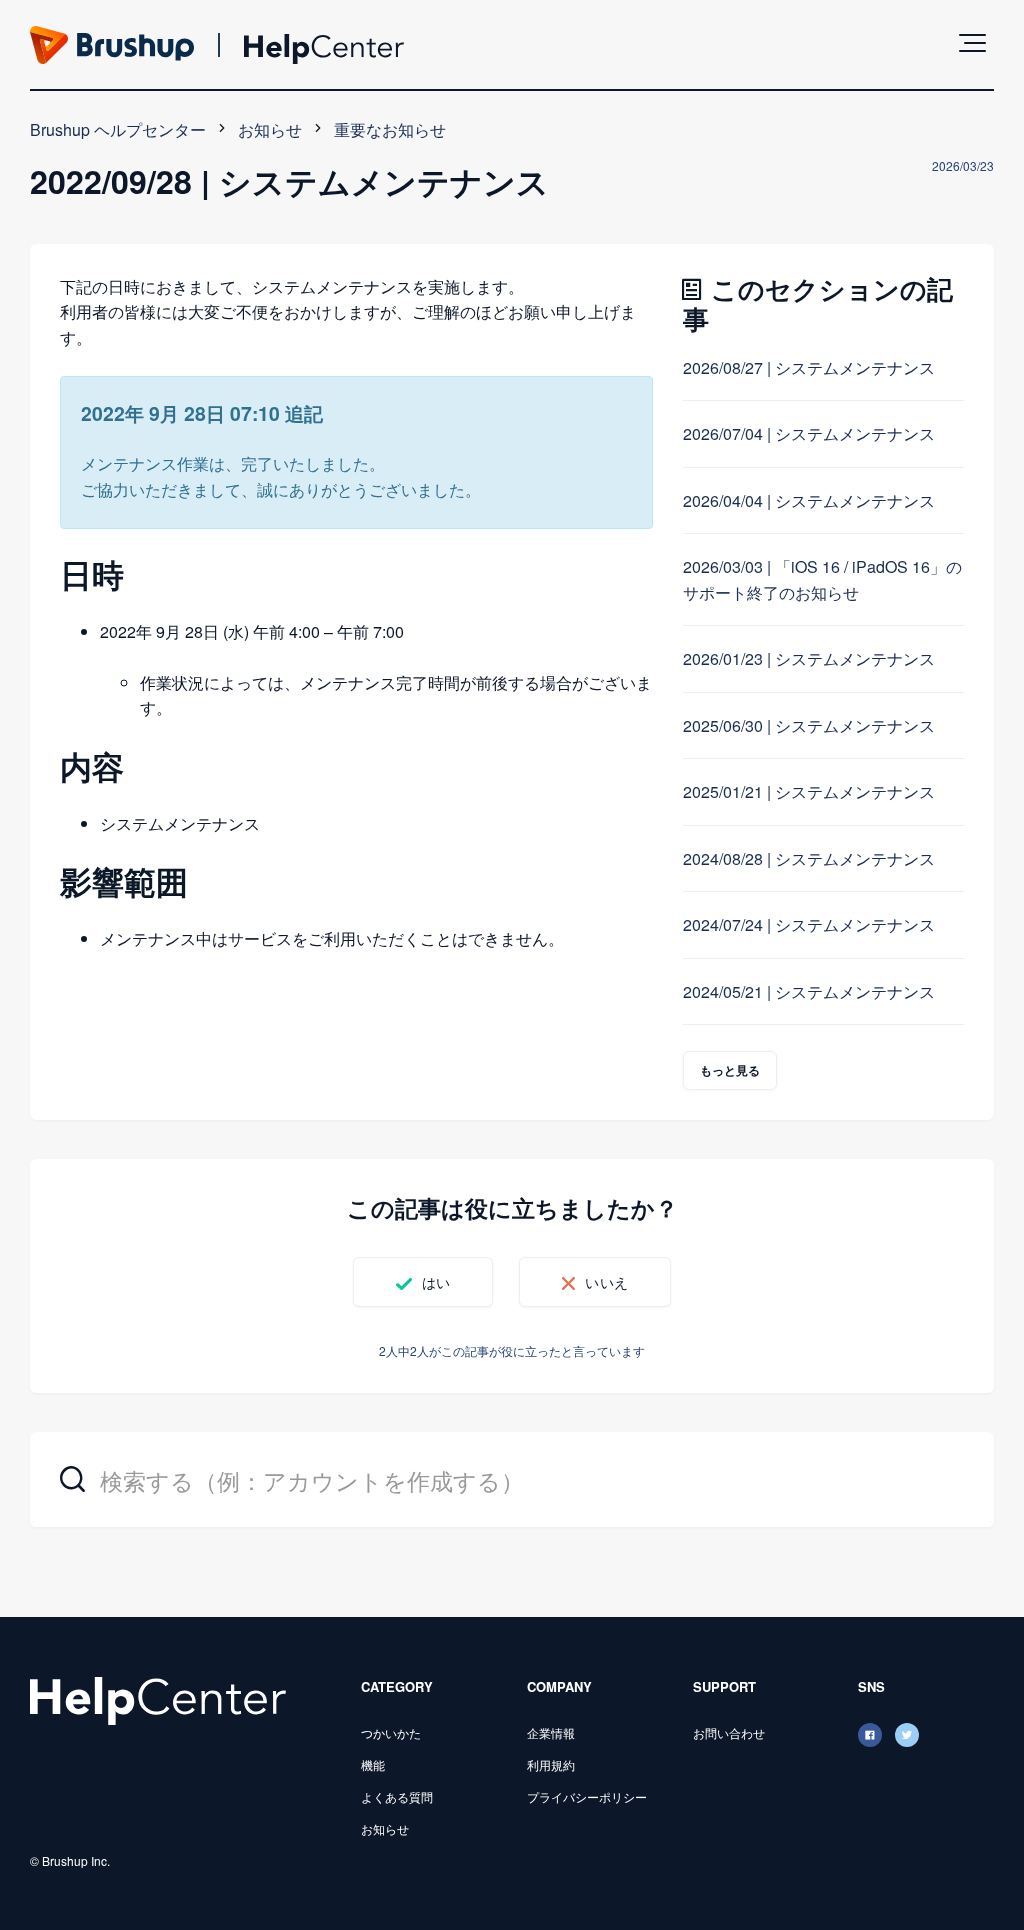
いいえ (606, 1282)
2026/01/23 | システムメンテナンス (809, 658)
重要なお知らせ (390, 129)
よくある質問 (397, 1796)
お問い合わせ (729, 1732)
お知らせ (270, 129)
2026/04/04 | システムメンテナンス (809, 500)
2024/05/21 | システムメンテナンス (809, 991)
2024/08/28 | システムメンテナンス (809, 858)
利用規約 (551, 1764)
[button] (972, 43)
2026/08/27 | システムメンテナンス (809, 367)
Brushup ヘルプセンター (118, 129)
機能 (373, 1764)
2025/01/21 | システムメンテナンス (809, 791)
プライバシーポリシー (587, 1796)
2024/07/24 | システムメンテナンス (809, 924)
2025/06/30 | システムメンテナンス (809, 725)
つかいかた (391, 1732)
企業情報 (551, 1732)
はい (436, 1282)
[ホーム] (158, 1698)
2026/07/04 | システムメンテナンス (809, 433)
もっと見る (730, 1070)
